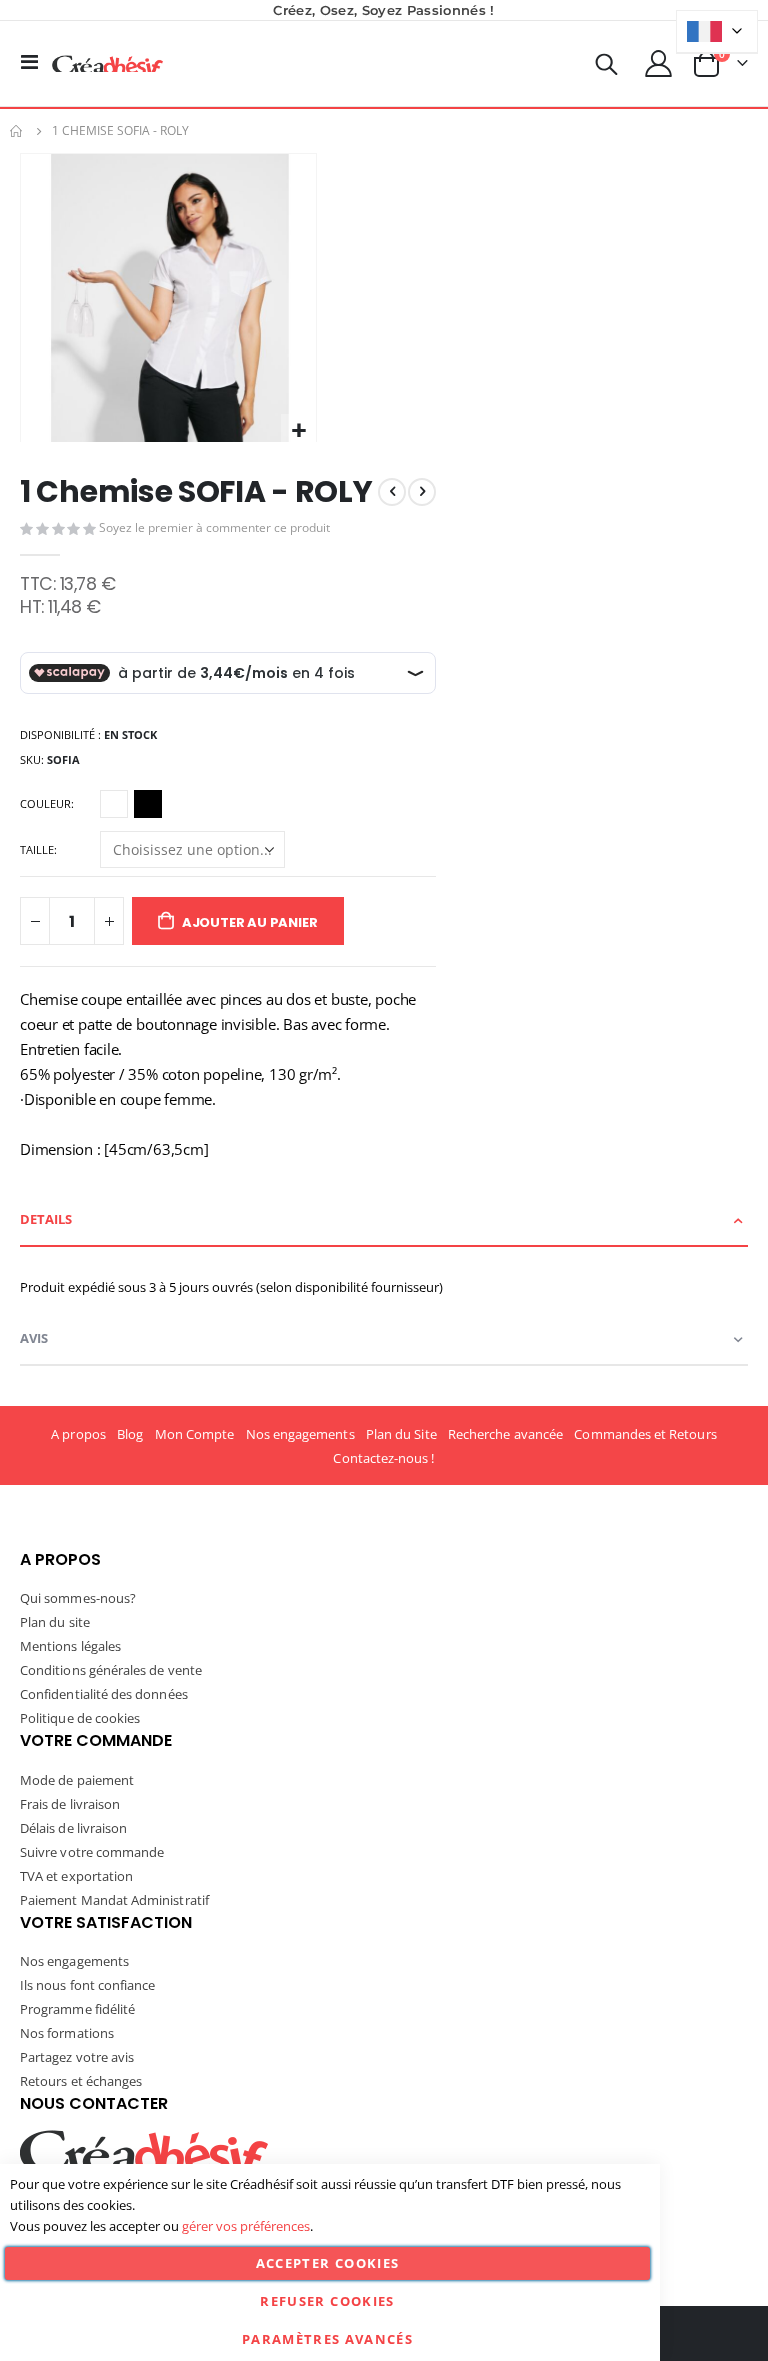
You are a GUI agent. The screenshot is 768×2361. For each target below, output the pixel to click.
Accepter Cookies (328, 2263)
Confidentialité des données (104, 1694)
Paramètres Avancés (327, 2339)
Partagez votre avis (77, 2057)
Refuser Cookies (327, 2301)
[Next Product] (422, 492)
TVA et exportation (76, 1876)
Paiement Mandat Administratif (114, 1900)
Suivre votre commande (92, 1852)
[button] (298, 431)
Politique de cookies (80, 1718)
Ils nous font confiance (88, 1985)
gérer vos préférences (246, 2226)
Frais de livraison (70, 1804)
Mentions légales (70, 1646)
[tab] (384, 1220)
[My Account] (659, 63)
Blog (130, 1434)
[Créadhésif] (107, 63)
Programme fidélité (77, 2009)
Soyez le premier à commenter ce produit (214, 527)
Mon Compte (195, 1434)
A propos (78, 1434)
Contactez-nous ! (383, 1458)
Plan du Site (401, 1434)
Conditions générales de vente (111, 1670)
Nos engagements (300, 1434)
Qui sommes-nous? (78, 1598)
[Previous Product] (392, 492)
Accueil (17, 131)
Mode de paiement (77, 1780)
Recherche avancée (505, 1434)
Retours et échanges (81, 2081)
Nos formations (67, 2033)
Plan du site (55, 1622)
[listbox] (134, 807)
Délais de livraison (73, 1828)
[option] (114, 804)
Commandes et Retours (645, 1434)
